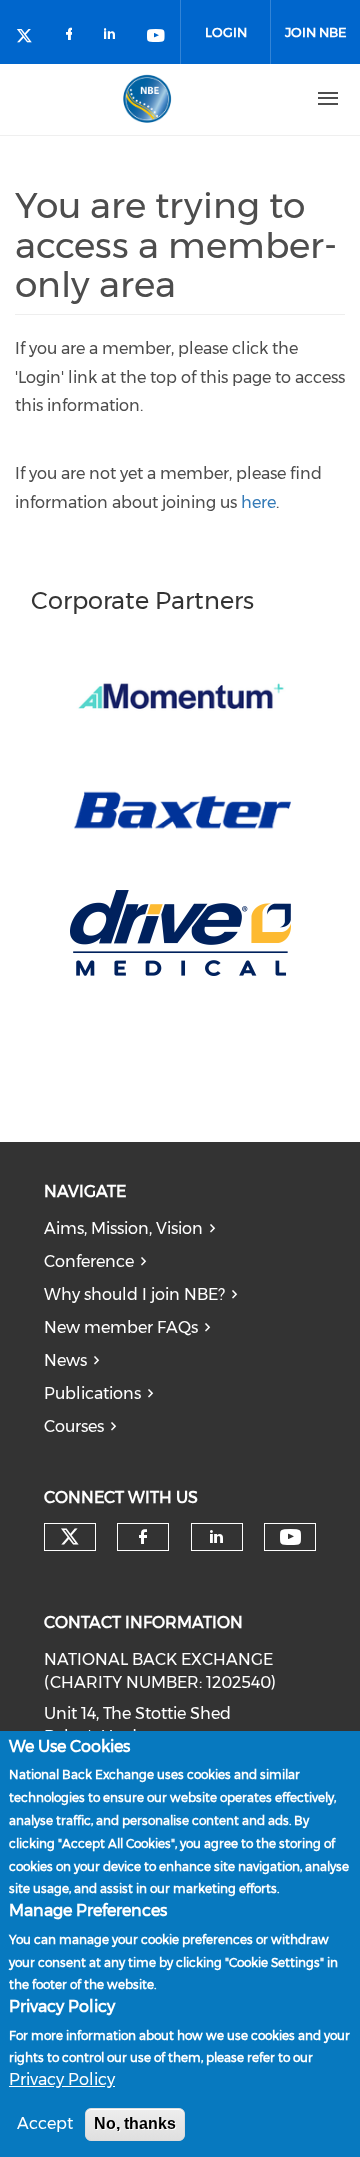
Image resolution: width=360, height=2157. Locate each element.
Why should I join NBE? (134, 1294)
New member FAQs (121, 1327)
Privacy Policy (62, 2079)
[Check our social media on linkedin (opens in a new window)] (115, 37)
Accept (45, 2123)
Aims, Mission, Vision (123, 1228)
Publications (92, 1393)
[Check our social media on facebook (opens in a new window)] (73, 37)
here (258, 502)
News (65, 1360)
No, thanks (135, 2123)
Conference (89, 1261)
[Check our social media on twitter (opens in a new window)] (31, 37)
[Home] (147, 99)
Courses (74, 1426)
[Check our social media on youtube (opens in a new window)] (157, 37)
